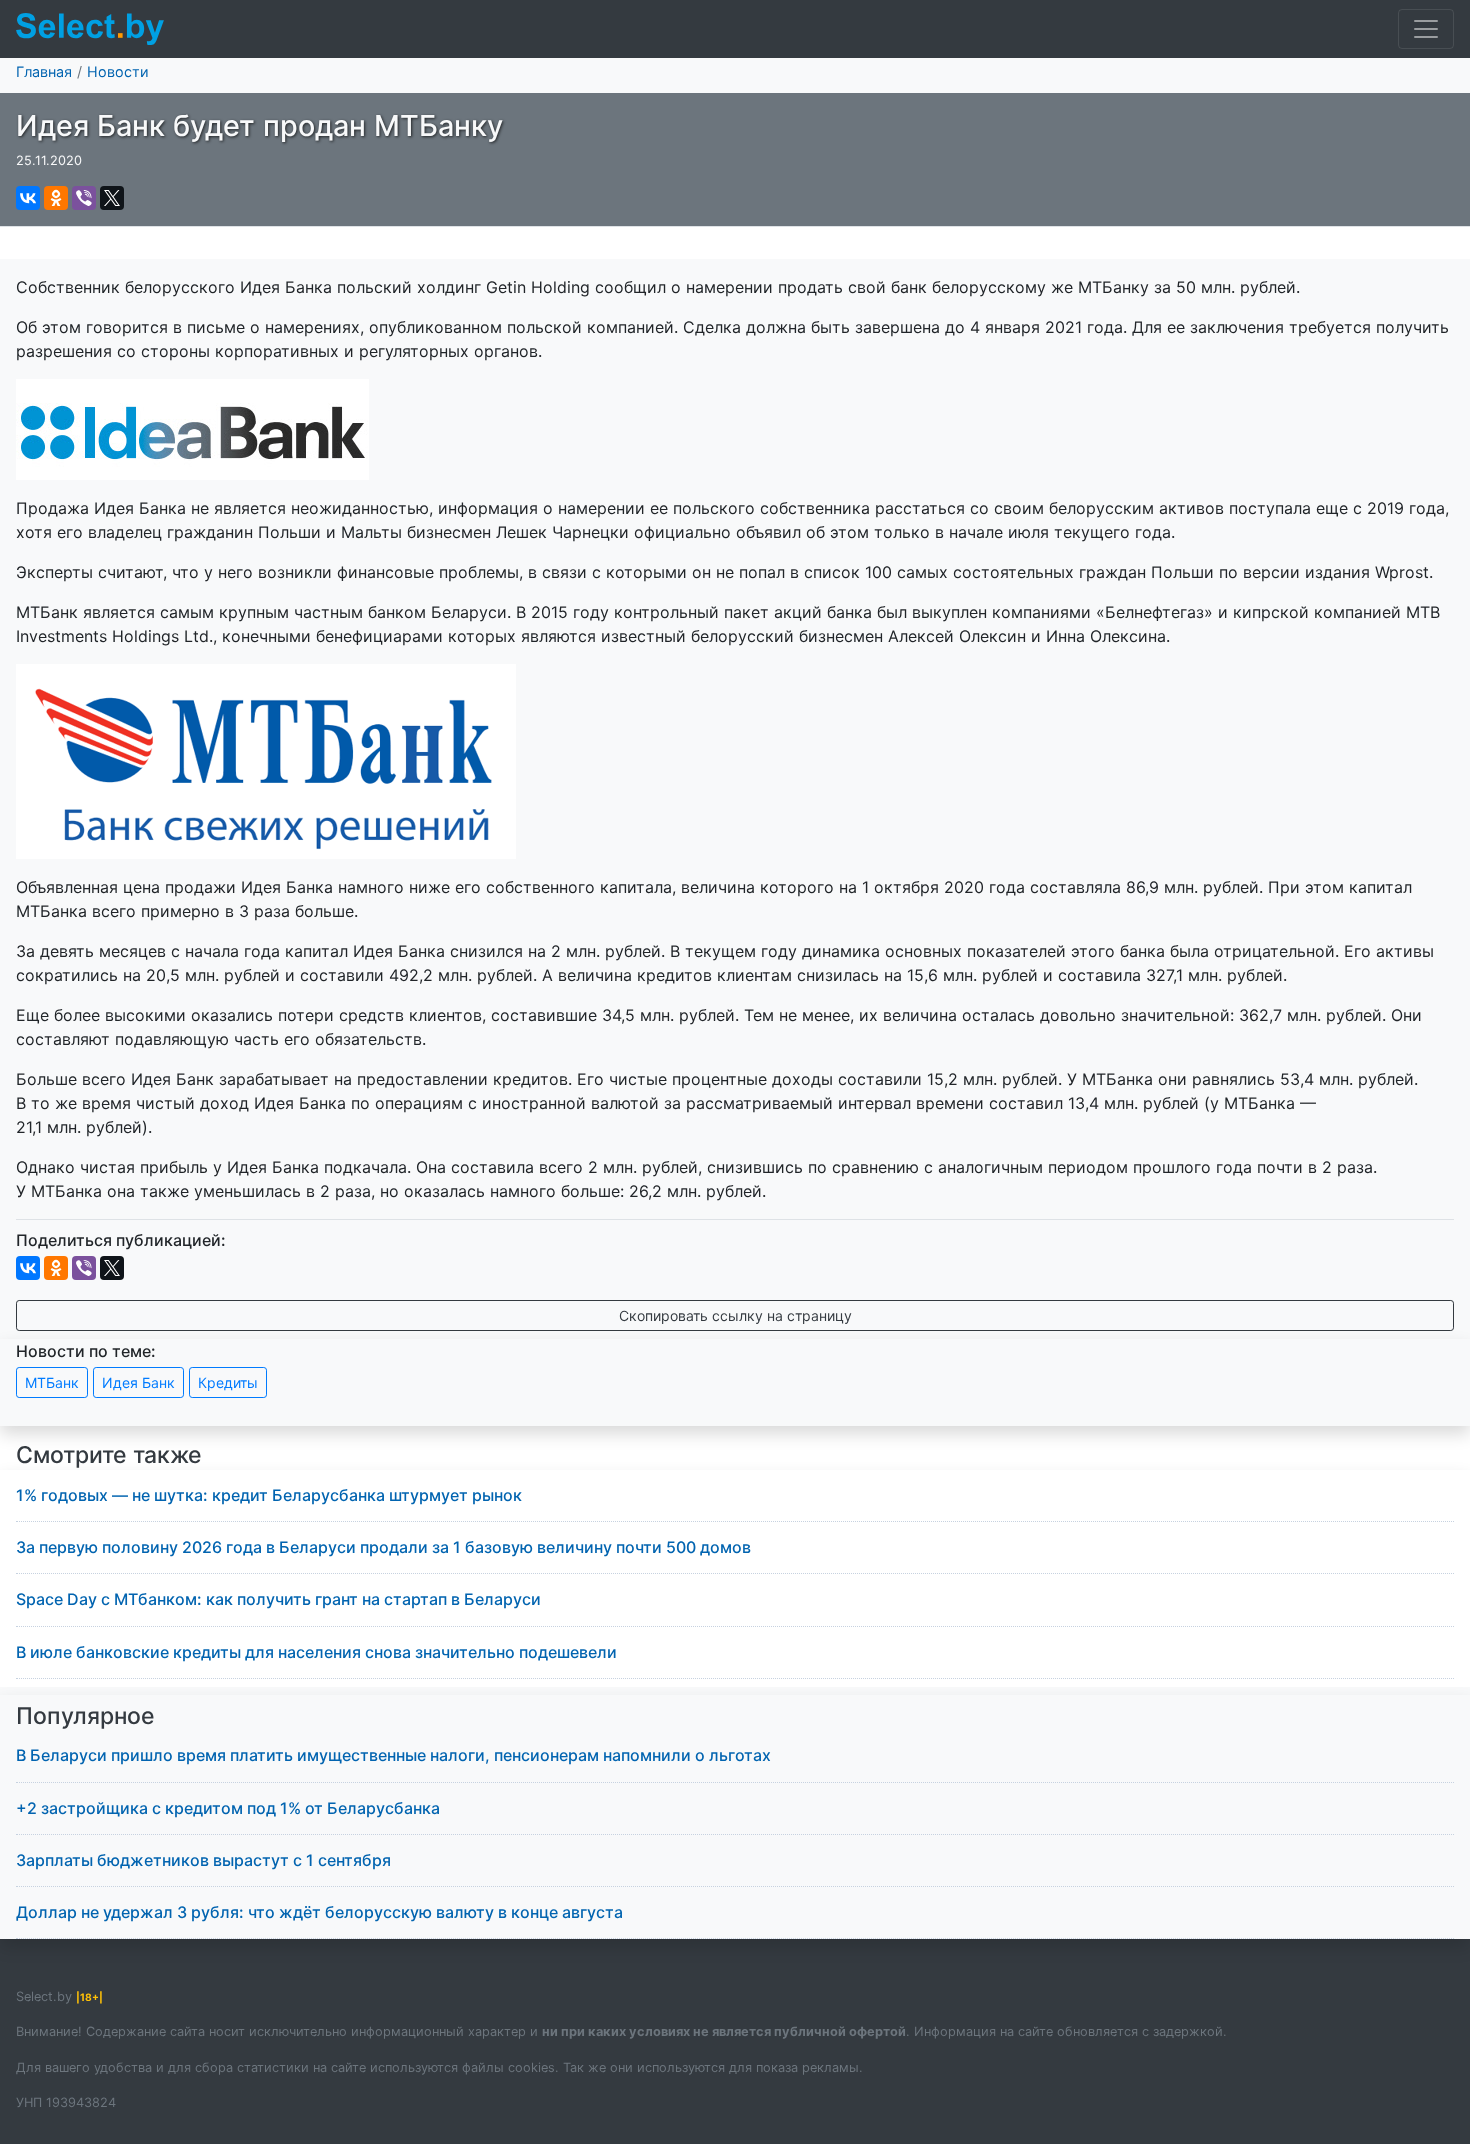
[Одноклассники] (56, 198)
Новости (118, 71)
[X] (112, 198)
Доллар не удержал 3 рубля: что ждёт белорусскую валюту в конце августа (319, 1912)
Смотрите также (109, 1455)
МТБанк (52, 1382)
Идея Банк (138, 1382)
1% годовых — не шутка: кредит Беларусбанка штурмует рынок (269, 1495)
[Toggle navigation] (1426, 29)
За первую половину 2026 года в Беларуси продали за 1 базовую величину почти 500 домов (383, 1547)
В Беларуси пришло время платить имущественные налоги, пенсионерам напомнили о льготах (393, 1755)
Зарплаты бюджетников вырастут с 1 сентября (203, 1860)
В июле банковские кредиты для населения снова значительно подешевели (316, 1652)
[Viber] (84, 198)
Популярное (85, 1716)
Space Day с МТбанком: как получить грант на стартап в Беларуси (278, 1599)
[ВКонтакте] (28, 198)
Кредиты (228, 1382)
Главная (44, 71)
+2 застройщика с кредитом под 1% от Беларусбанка (228, 1808)
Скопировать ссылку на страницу (735, 1315)
